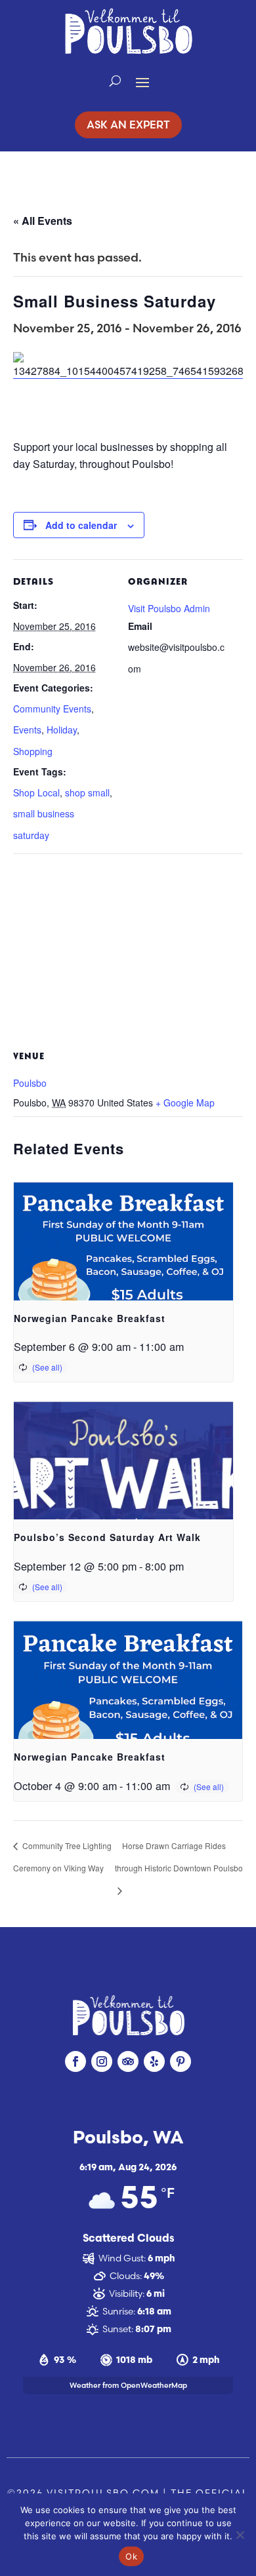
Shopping (33, 751)
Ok (131, 2556)
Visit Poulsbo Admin (169, 608)
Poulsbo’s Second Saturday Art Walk (107, 1537)
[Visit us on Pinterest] (181, 2061)
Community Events (52, 709)
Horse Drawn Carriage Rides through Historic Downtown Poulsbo (179, 1857)
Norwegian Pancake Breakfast (90, 1318)
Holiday (62, 730)
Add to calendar (81, 525)
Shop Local (36, 792)
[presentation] (123, 1265)
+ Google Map (185, 1103)
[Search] (115, 81)
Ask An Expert (128, 125)
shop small (87, 792)
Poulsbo (30, 1083)
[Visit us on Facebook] (75, 2061)
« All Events (43, 221)
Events (27, 730)
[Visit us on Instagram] (102, 2061)
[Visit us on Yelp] (154, 2061)
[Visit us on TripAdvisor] (128, 2061)
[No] (240, 2535)
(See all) (47, 1367)
